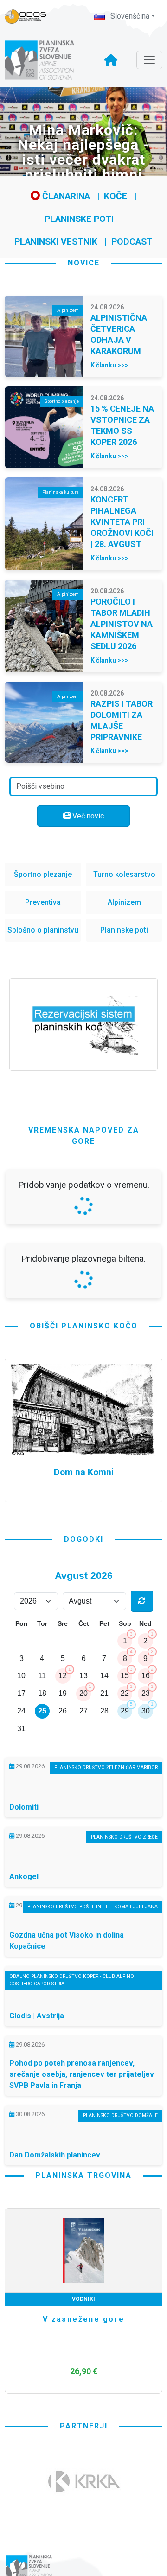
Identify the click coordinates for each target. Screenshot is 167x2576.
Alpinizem (124, 902)
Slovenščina (129, 16)
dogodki (84, 1785)
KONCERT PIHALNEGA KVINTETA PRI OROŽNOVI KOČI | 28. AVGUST (122, 522)
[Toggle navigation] (149, 60)
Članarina (65, 196)
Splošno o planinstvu (43, 930)
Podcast (132, 241)
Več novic (87, 816)
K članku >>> (109, 365)
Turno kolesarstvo (124, 874)
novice (84, 263)
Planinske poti (79, 219)
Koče (116, 196)
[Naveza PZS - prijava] (30, 16)
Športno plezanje (43, 874)
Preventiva (43, 902)
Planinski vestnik (56, 241)
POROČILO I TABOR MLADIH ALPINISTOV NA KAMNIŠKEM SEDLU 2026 (122, 624)
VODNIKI (83, 2544)
